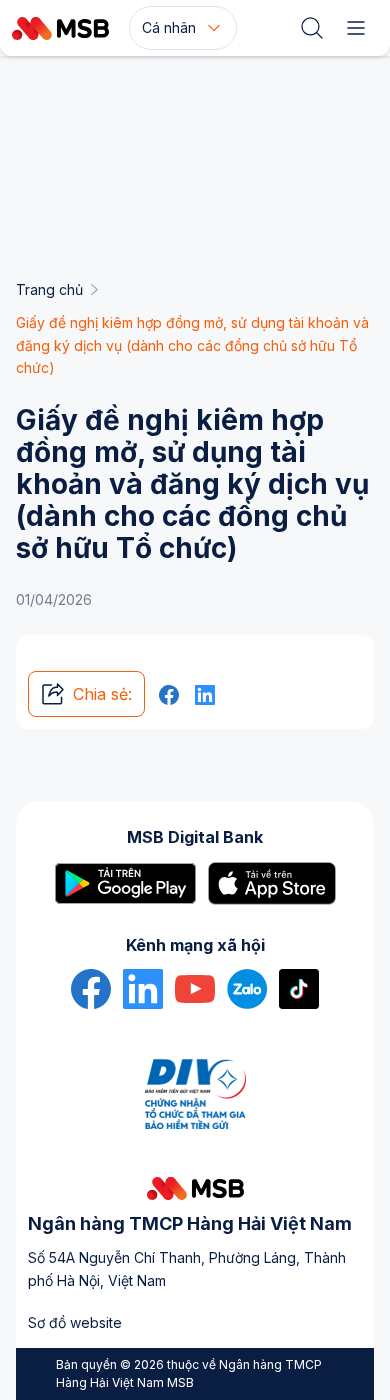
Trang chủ (49, 289)
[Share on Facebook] (169, 694)
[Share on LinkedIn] (205, 694)
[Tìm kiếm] (312, 28)
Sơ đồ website (75, 1322)
